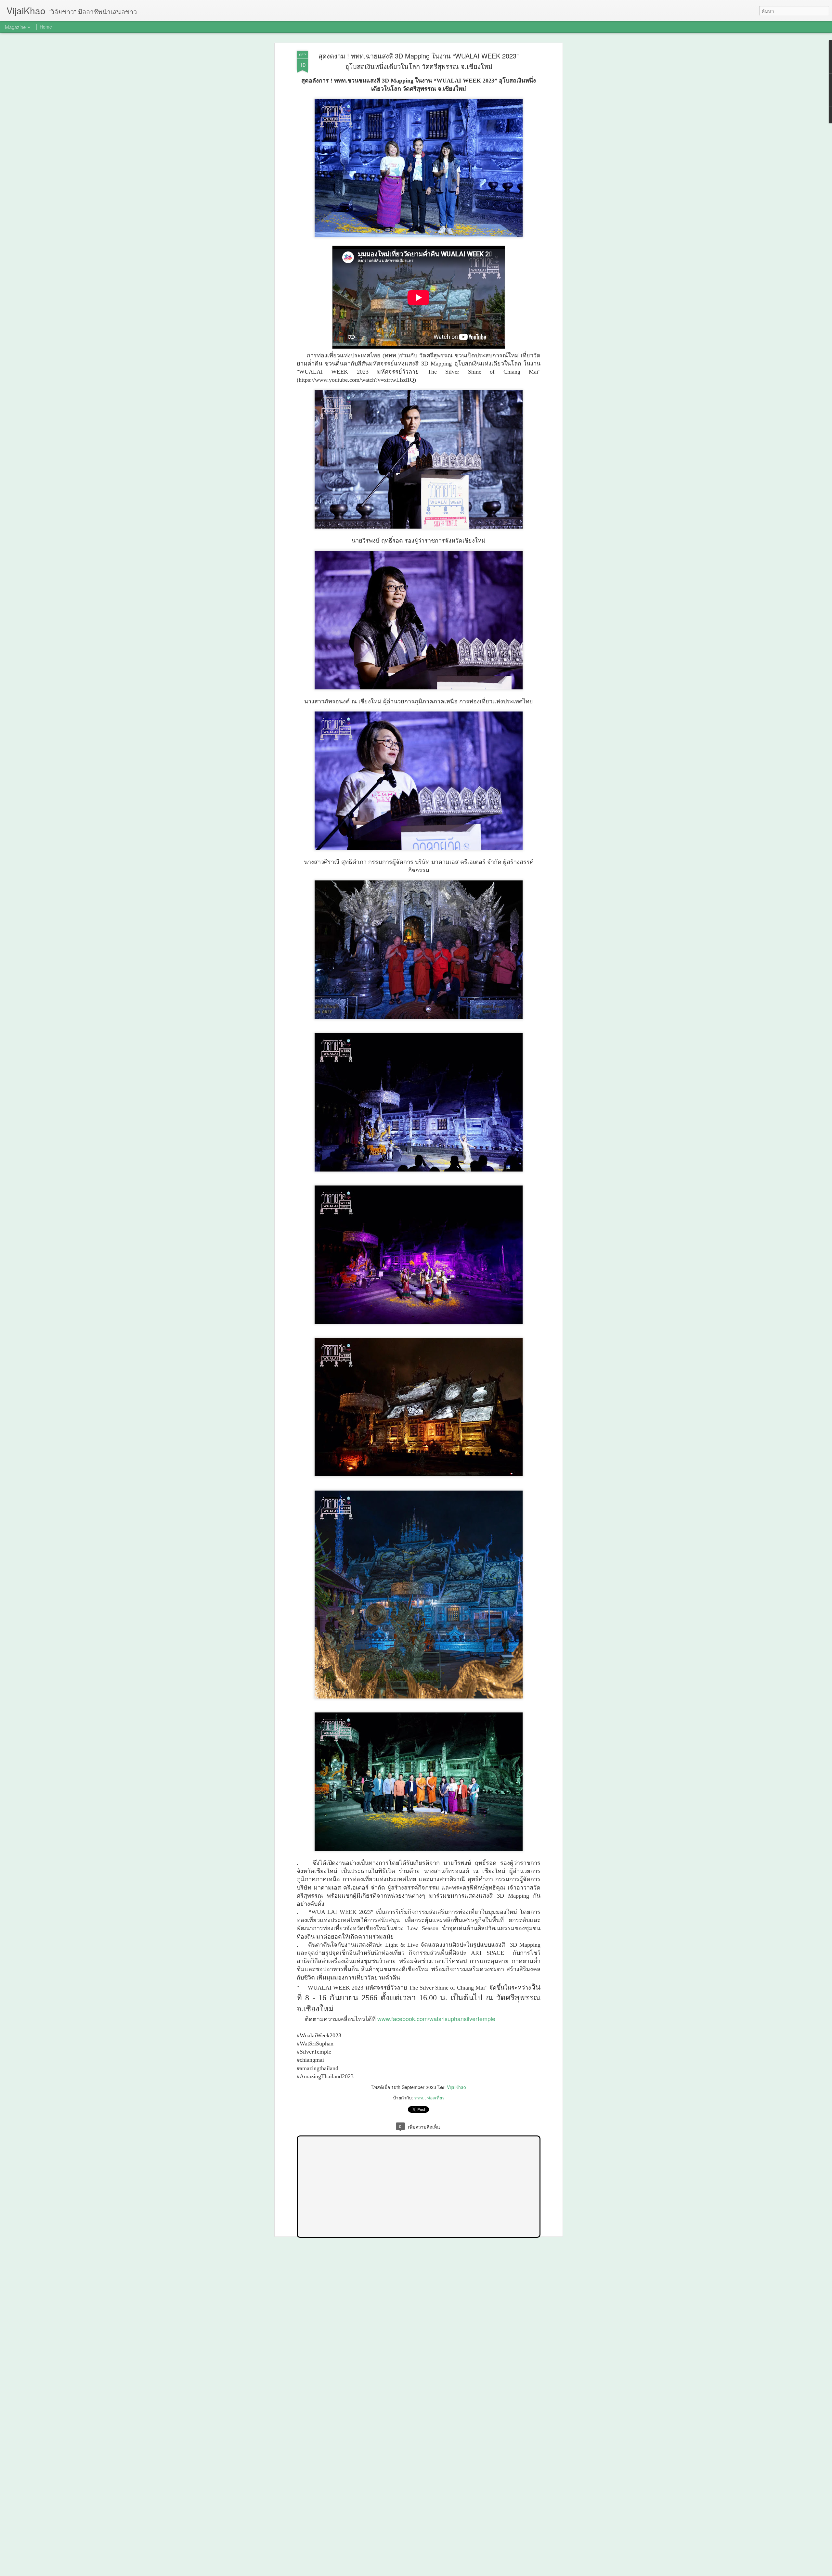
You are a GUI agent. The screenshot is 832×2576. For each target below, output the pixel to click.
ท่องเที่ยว (436, 2097)
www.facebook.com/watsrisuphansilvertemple (436, 2019)
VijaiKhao (456, 2087)
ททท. (419, 2097)
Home (46, 27)
